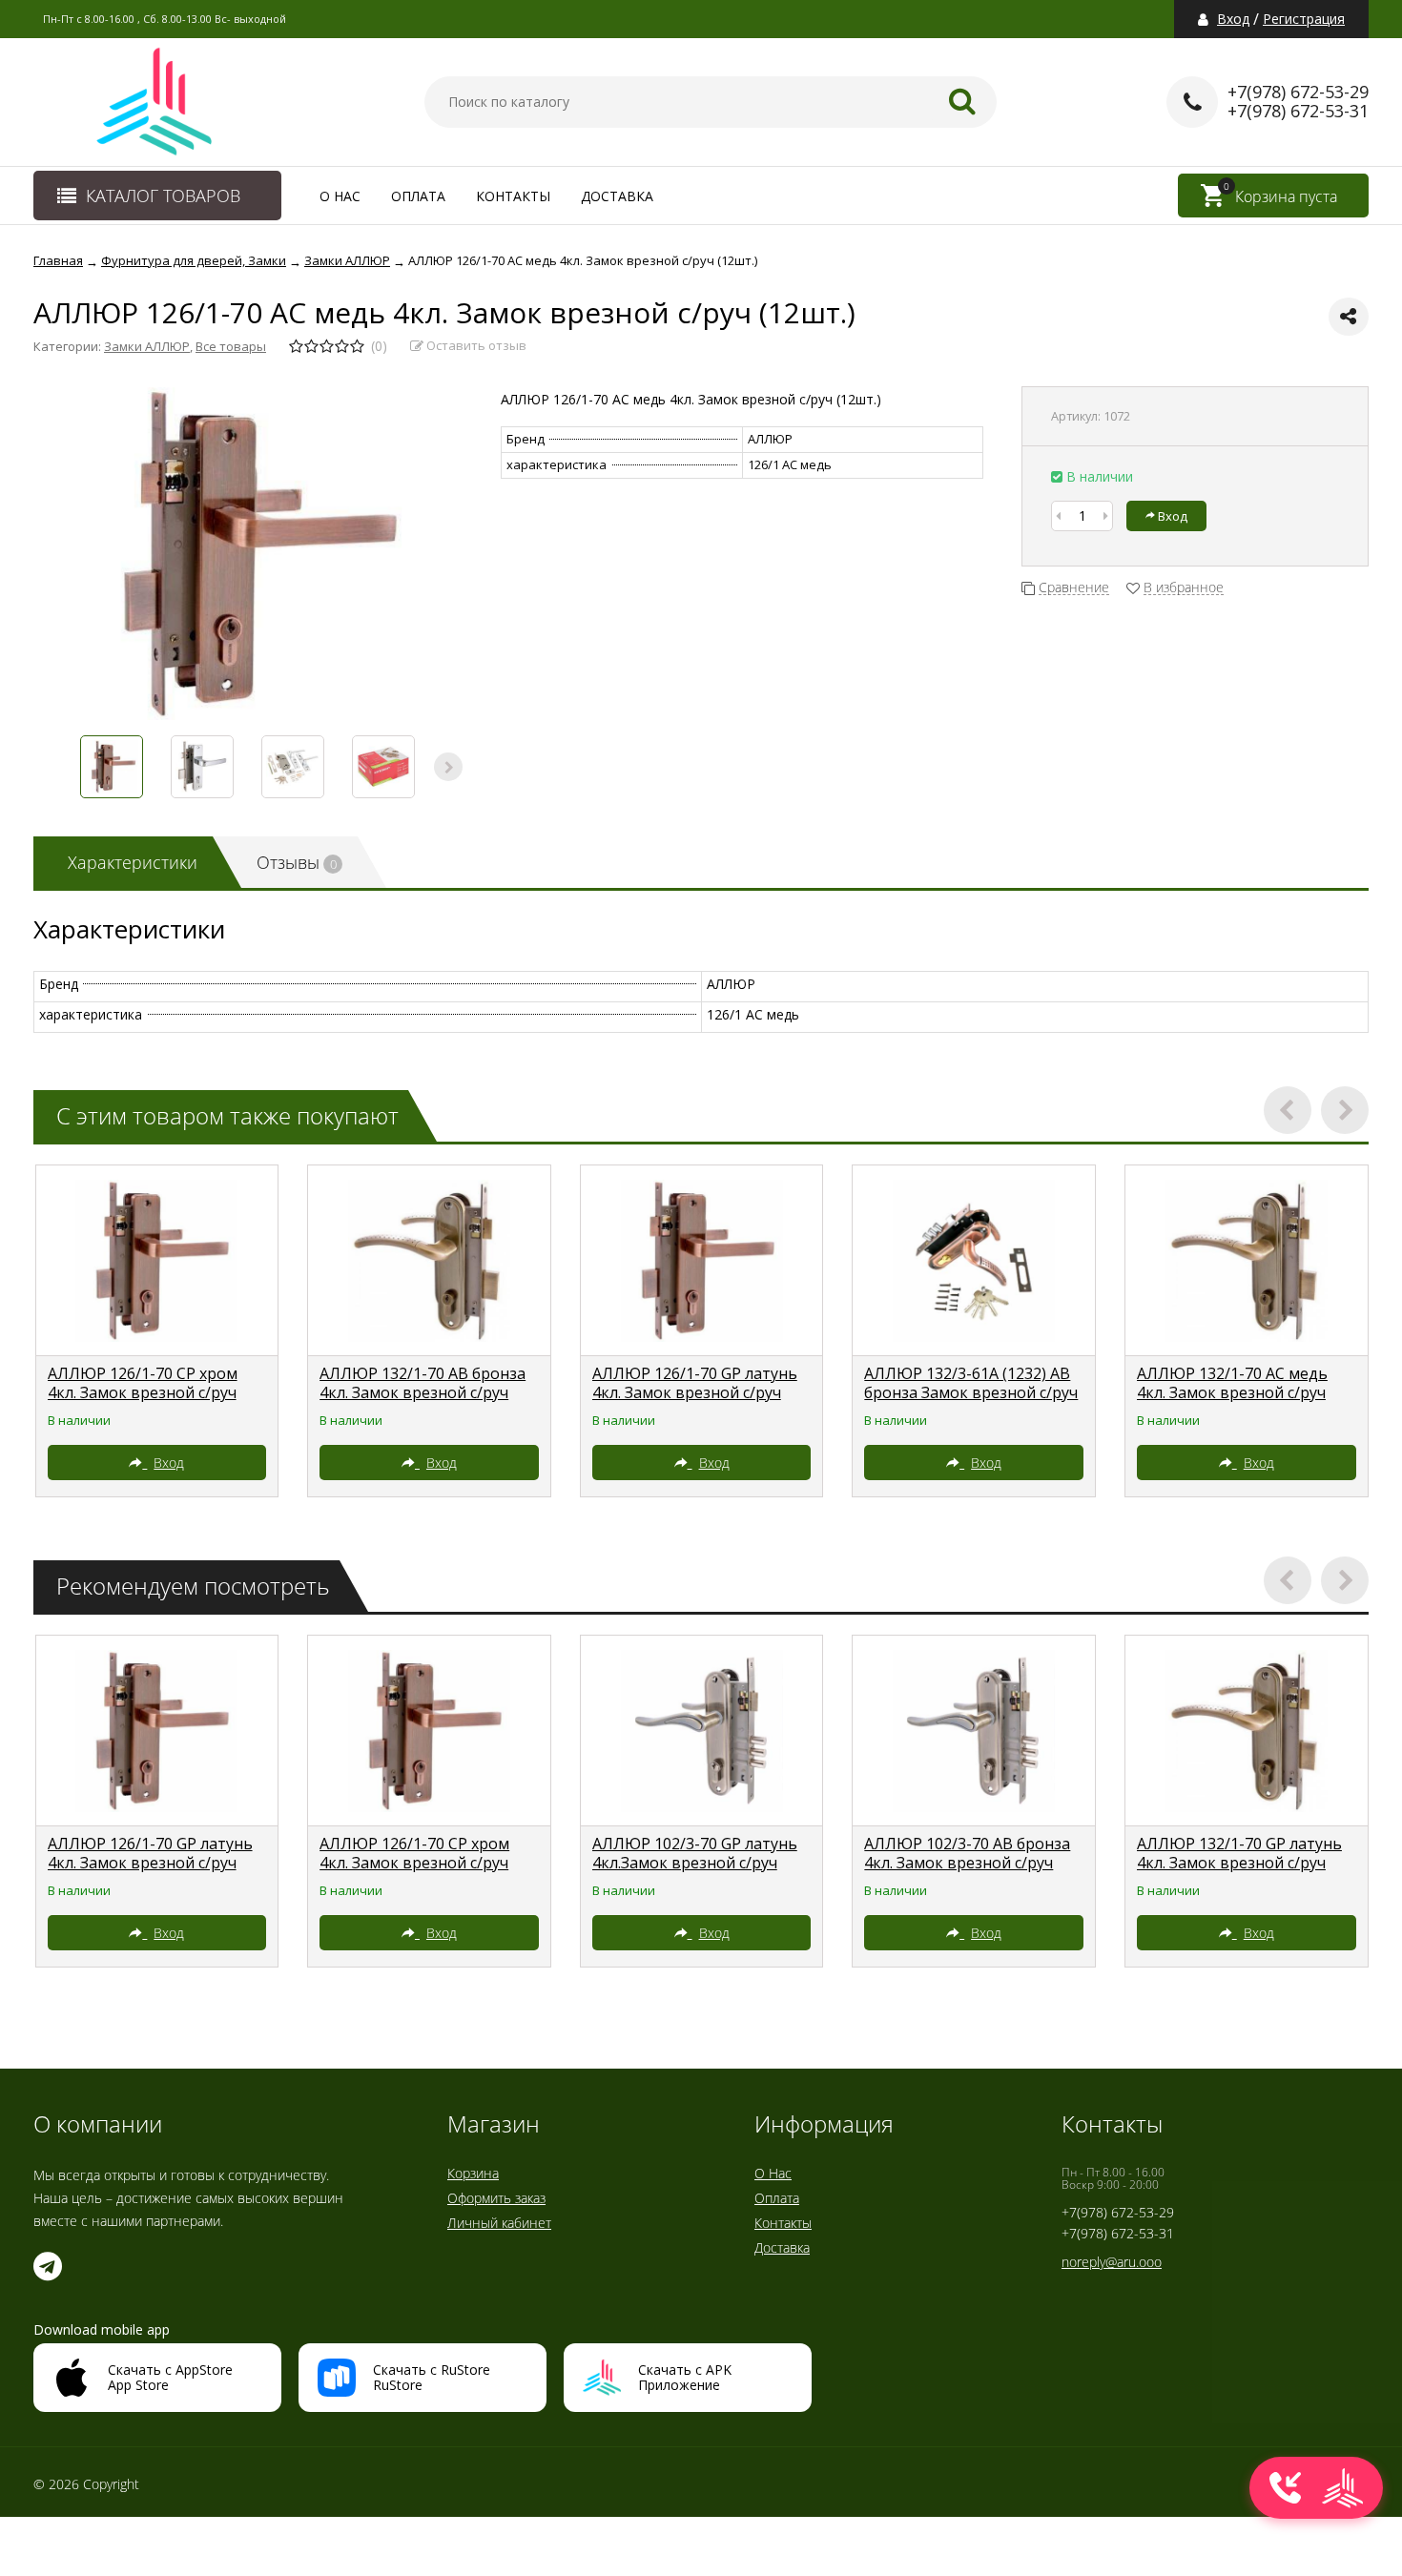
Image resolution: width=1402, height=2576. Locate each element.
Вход (1233, 19)
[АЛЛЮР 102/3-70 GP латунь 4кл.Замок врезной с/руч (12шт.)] (702, 1731)
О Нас (340, 196)
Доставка (617, 196)
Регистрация (1304, 19)
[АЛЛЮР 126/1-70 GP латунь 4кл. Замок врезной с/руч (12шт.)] (702, 1261)
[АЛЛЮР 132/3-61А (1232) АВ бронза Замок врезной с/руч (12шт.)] (974, 1261)
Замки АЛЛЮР (147, 346)
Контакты (513, 196)
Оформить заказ (496, 2198)
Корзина (473, 2173)
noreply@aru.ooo (1112, 2262)
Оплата (418, 196)
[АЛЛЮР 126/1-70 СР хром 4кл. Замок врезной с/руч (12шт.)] (157, 1261)
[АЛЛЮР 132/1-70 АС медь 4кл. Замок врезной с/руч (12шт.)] (1247, 1261)
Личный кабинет (499, 2223)
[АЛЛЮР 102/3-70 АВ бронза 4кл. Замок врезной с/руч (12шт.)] (974, 1731)
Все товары (231, 346)
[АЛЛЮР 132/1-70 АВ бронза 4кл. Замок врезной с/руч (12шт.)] (429, 1261)
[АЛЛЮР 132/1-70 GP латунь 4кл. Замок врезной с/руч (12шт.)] (1247, 1731)
